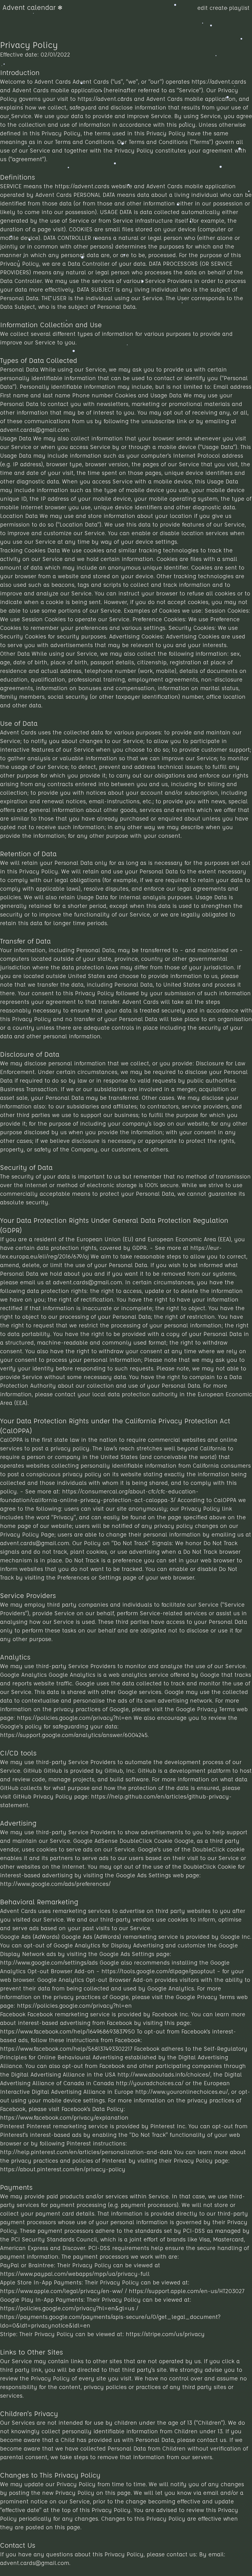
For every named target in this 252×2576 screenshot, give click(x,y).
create (219, 8)
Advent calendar (29, 7)
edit (203, 8)
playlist (239, 8)
